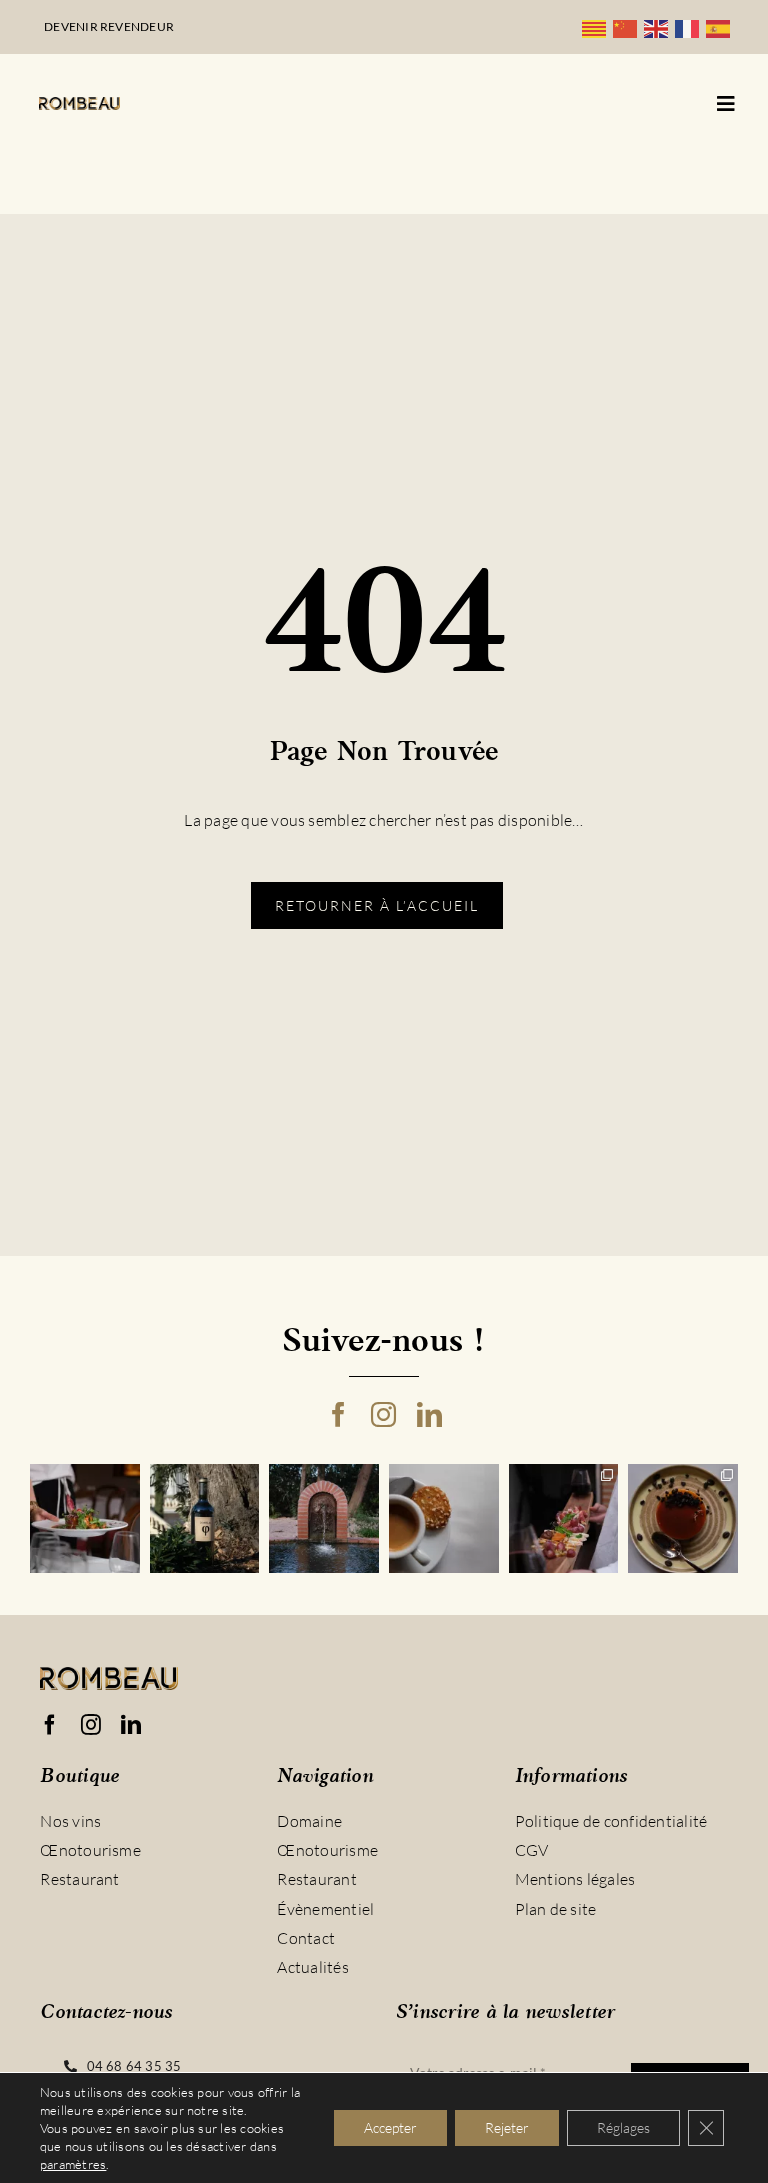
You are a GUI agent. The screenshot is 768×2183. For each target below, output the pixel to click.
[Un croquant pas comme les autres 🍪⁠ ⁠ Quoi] (444, 1519)
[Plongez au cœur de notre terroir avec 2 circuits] (564, 1519)
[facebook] (338, 1414)
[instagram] (383, 1414)
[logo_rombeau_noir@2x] (79, 105)
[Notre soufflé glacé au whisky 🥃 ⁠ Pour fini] (683, 1519)
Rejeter (507, 2127)
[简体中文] (628, 27)
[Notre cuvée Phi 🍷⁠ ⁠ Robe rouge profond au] (205, 1519)
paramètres (73, 2164)
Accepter (390, 2127)
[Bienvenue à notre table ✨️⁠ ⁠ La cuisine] (85, 1519)
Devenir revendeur (109, 26)
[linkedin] (429, 1414)
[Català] (597, 27)
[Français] (690, 27)
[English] (659, 27)
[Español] (721, 27)
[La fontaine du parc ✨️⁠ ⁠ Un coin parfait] (324, 1519)
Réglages (623, 2127)
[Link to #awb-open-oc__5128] (726, 104)
